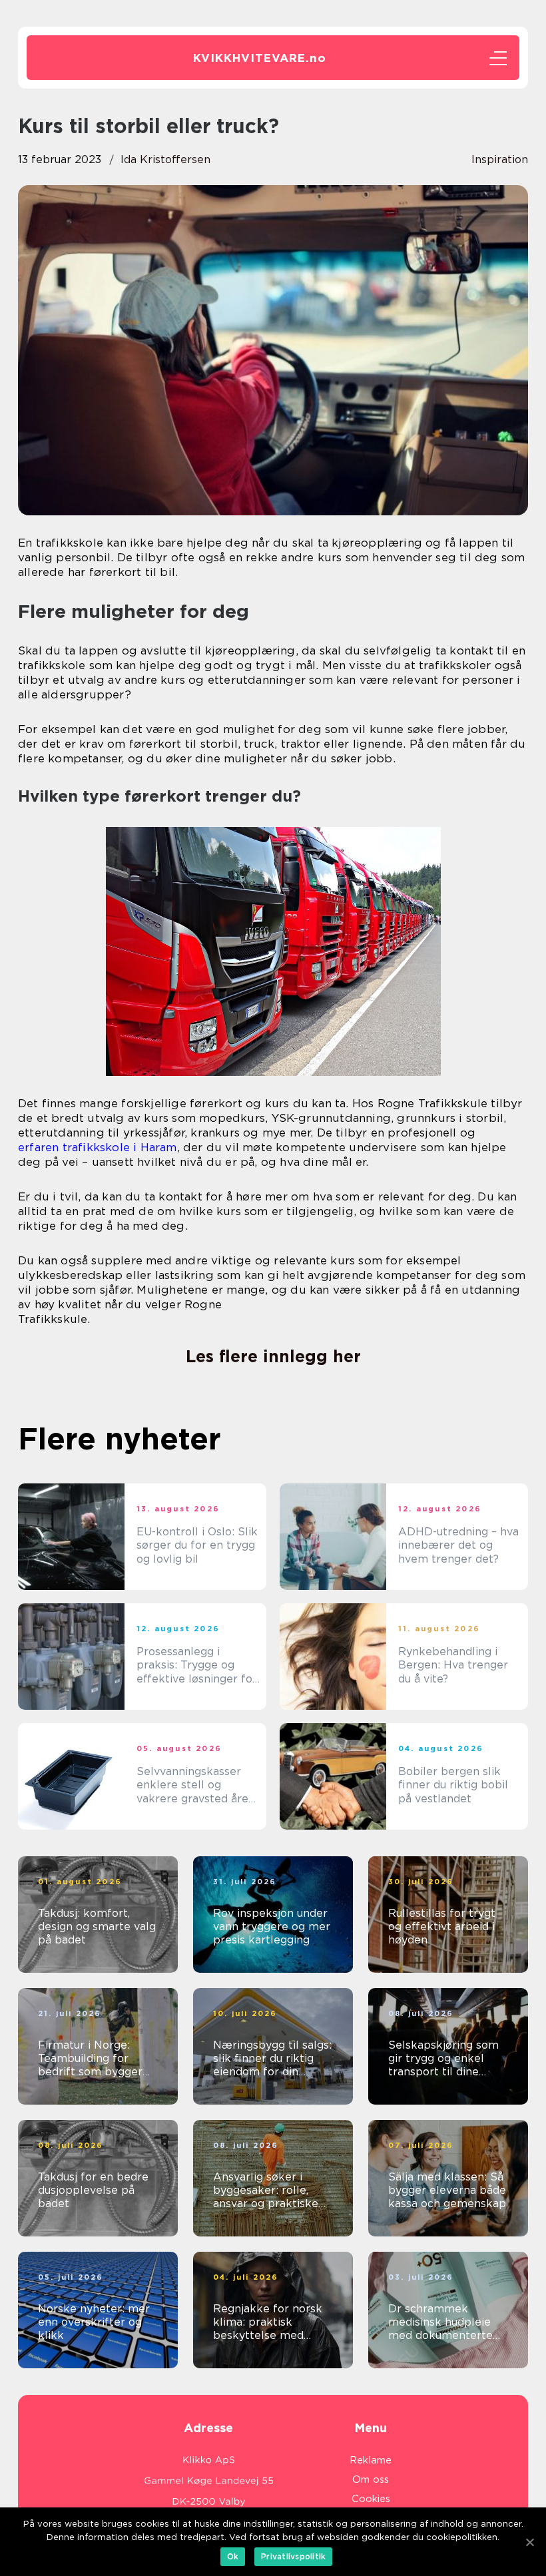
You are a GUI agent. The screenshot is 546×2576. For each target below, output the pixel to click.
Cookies (371, 2499)
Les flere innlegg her (273, 1356)
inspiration (500, 159)
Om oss (371, 2479)
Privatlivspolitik (293, 2556)
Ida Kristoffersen (165, 159)
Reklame (371, 2460)
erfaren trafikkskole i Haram (98, 1147)
